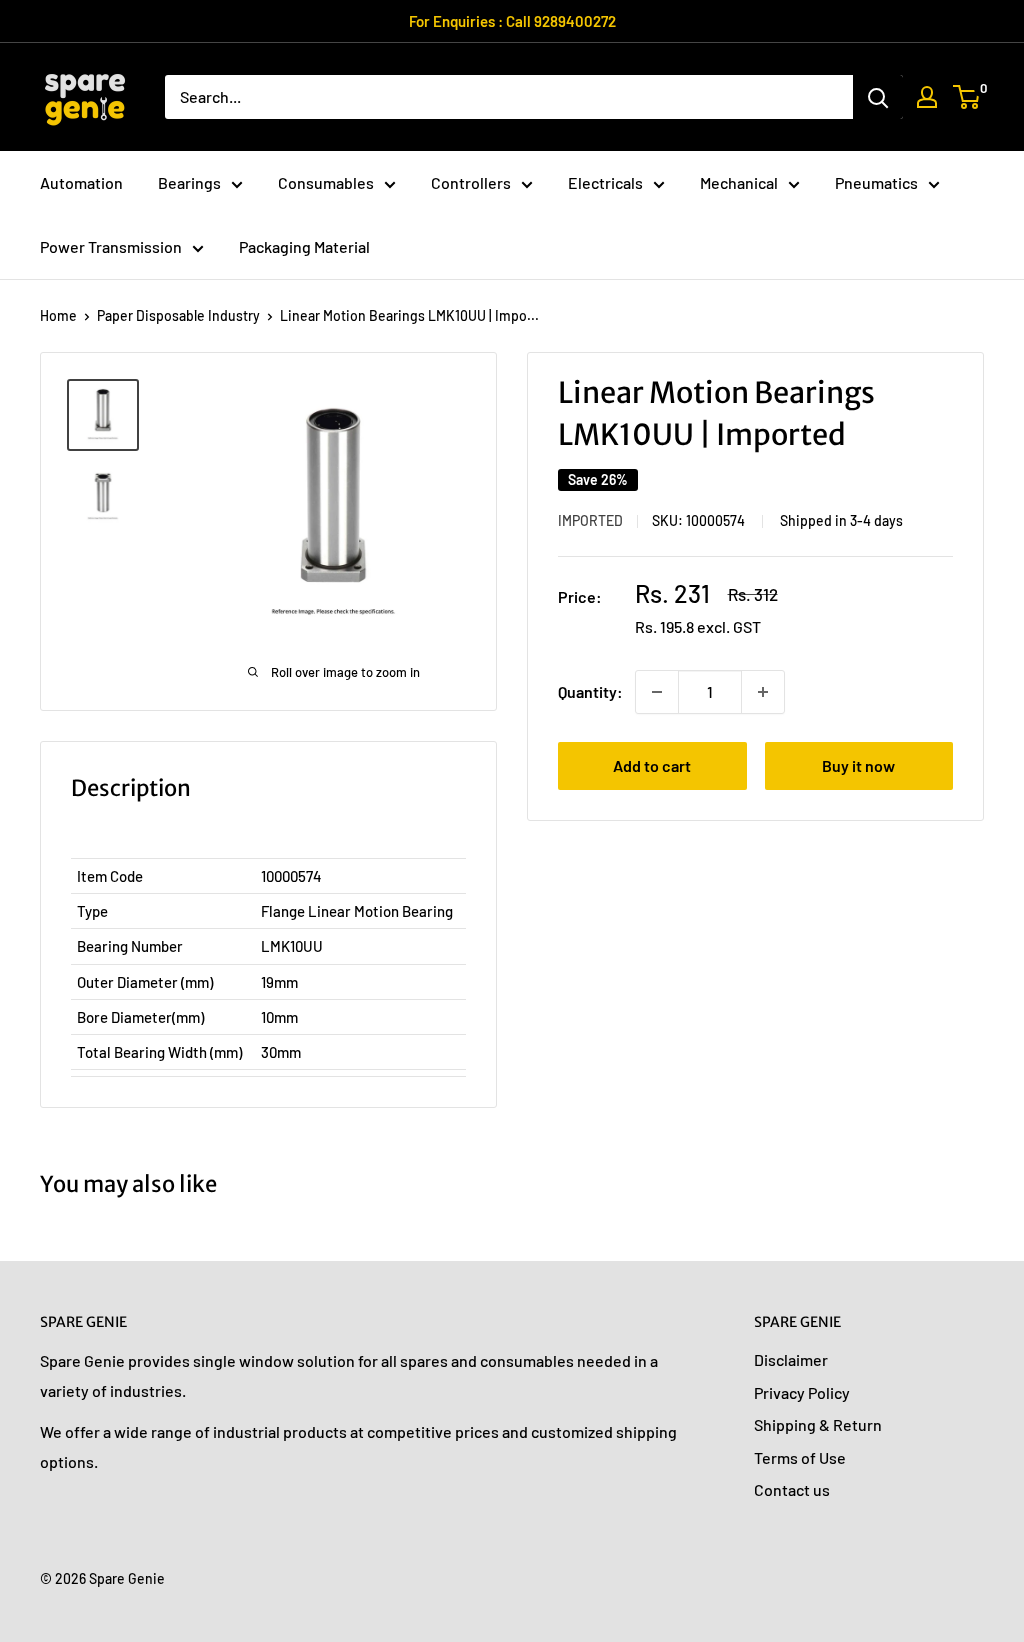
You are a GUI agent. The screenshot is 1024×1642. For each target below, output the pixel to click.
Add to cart (652, 765)
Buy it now (858, 765)
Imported (590, 520)
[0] (967, 97)
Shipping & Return (818, 1424)
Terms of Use (800, 1457)
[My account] (927, 97)
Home (58, 315)
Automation (81, 182)
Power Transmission (111, 246)
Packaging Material (304, 246)
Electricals (605, 182)
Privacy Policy (802, 1392)
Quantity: (590, 691)
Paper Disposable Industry (178, 315)
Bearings (189, 182)
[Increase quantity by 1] (763, 692)
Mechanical (739, 182)
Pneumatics (876, 182)
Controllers (471, 182)
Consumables (326, 182)
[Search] (878, 97)
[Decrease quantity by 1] (657, 692)
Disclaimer (791, 1359)
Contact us (792, 1489)
